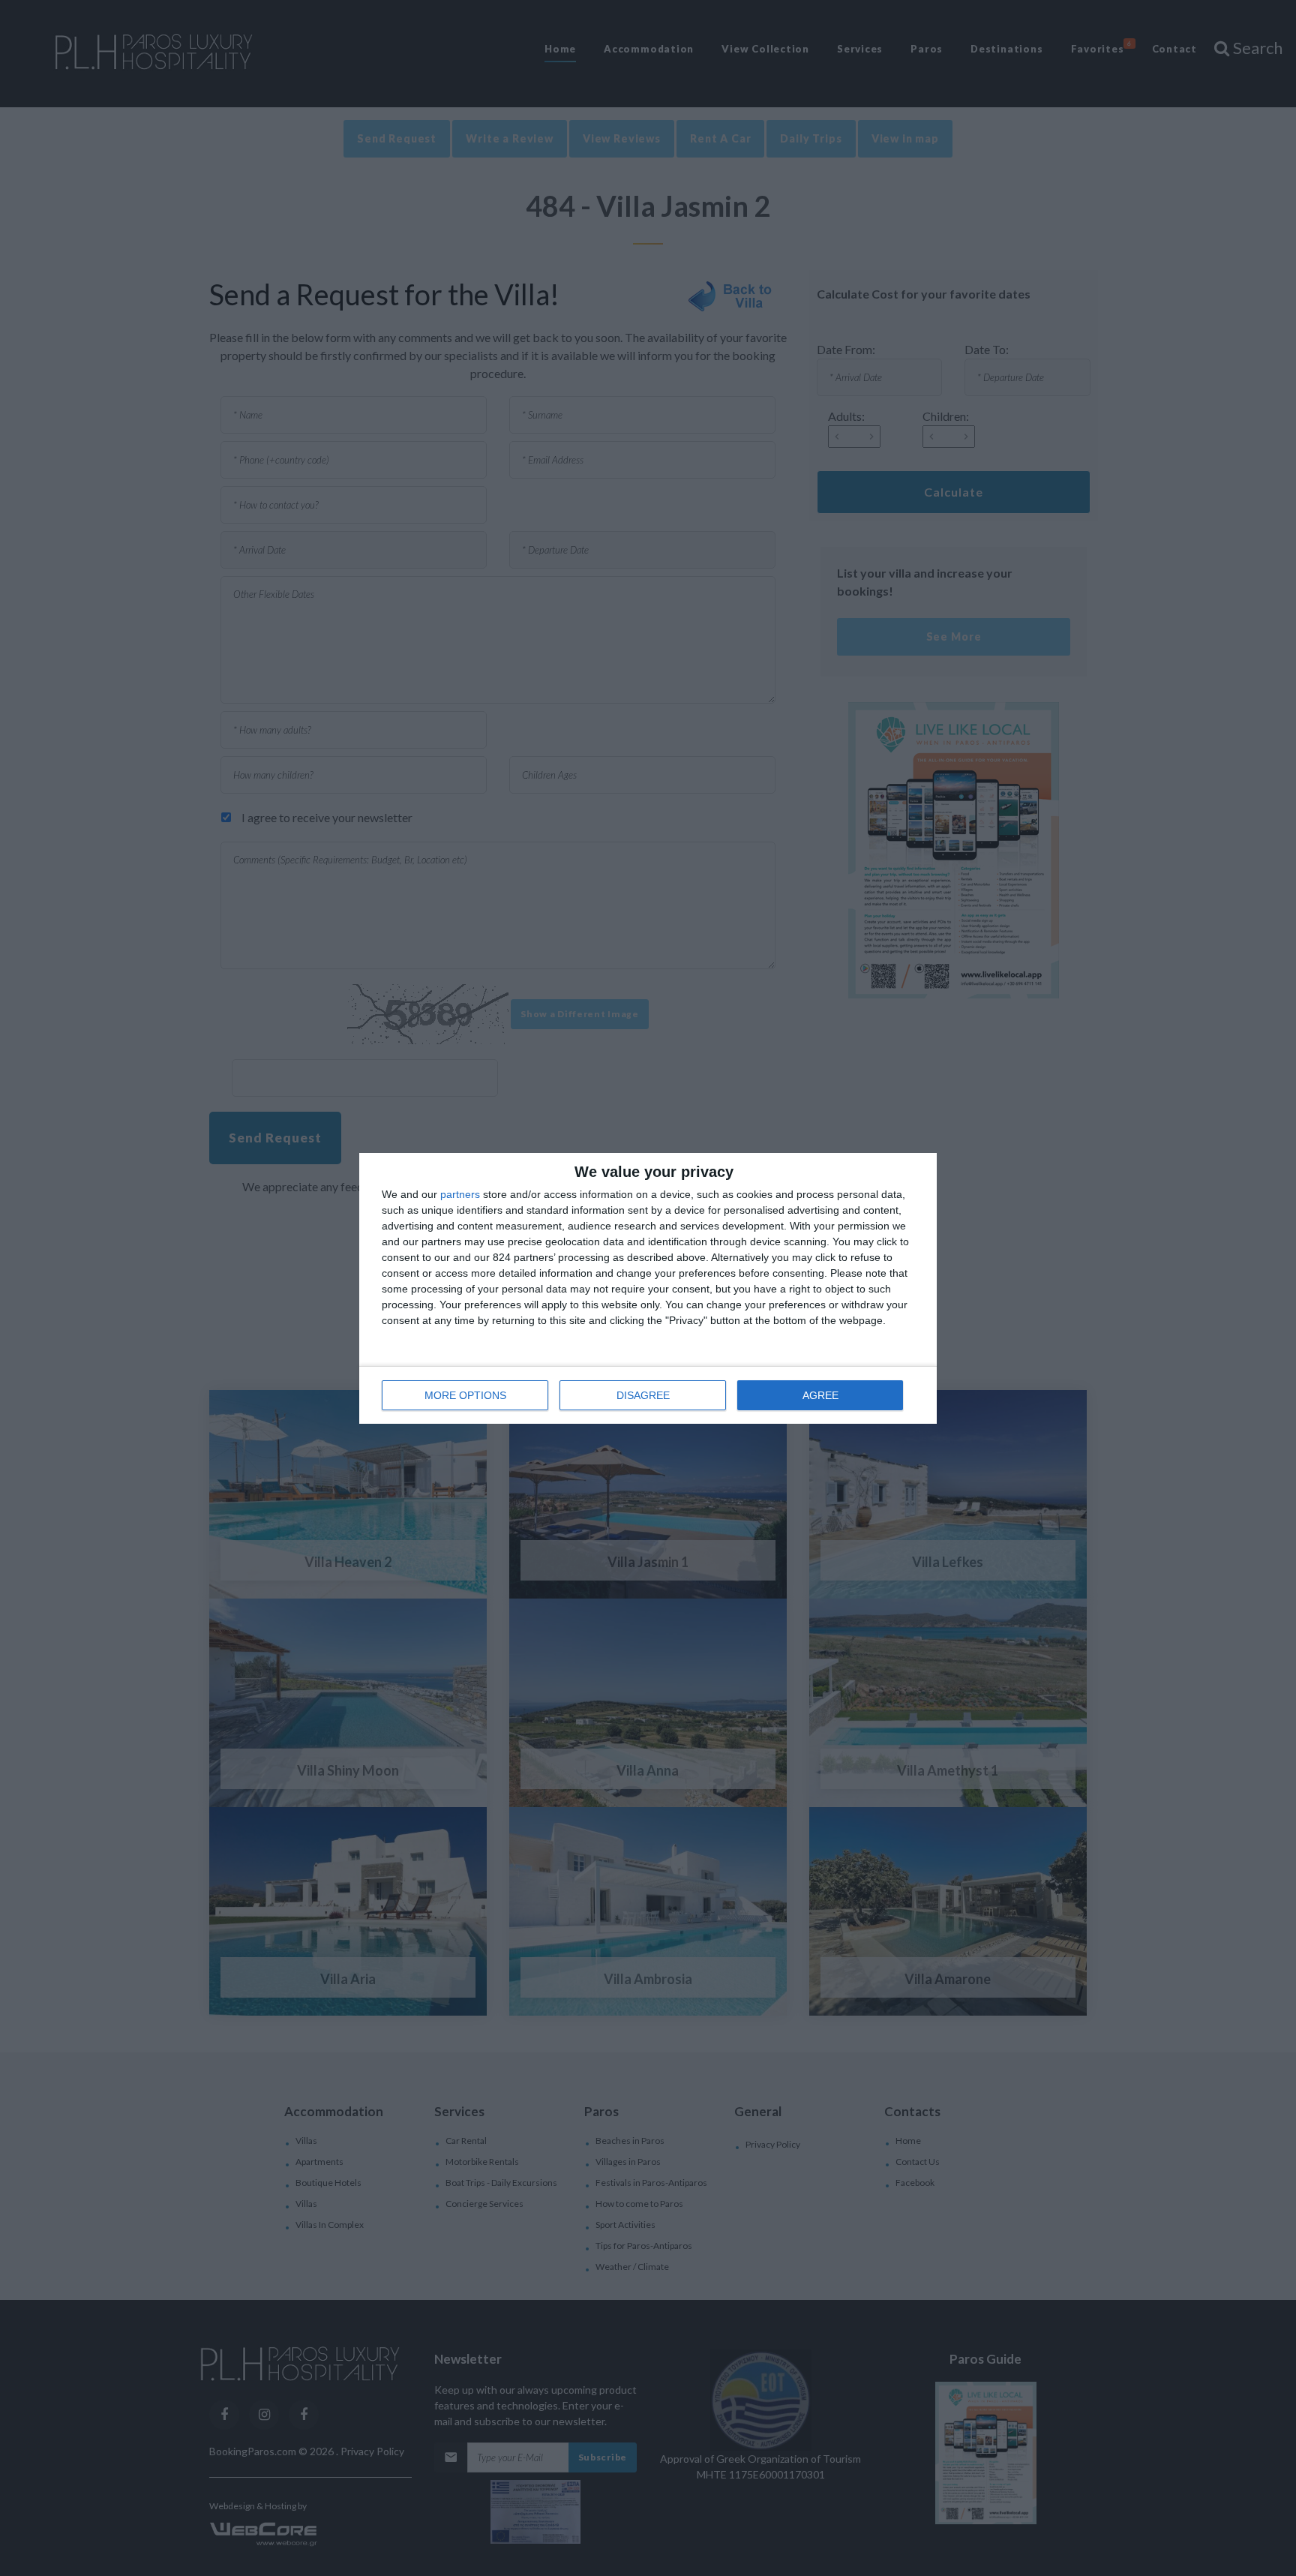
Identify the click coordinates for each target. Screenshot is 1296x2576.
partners (460, 1194)
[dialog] (648, 1288)
